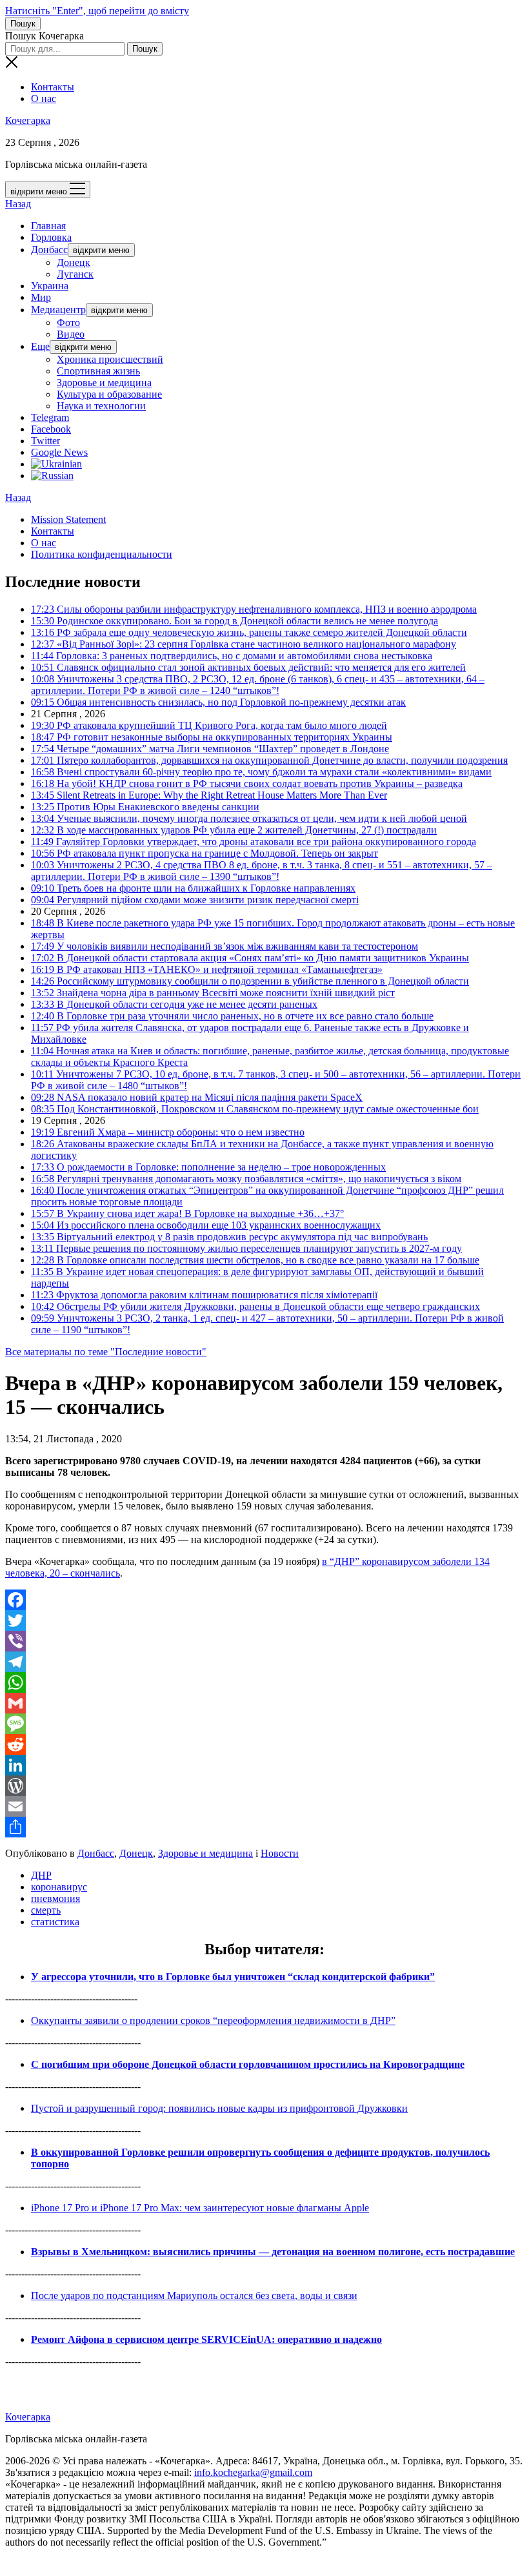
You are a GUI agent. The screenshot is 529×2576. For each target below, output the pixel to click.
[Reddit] (264, 1744)
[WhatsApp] (264, 1682)
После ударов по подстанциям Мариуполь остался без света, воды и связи (194, 2295)
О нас (44, 98)
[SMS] (264, 1724)
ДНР (41, 1875)
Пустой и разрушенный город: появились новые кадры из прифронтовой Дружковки (219, 2108)
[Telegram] (264, 1662)
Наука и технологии (101, 406)
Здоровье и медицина (104, 383)
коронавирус (59, 1887)
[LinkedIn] (264, 1765)
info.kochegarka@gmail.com (253, 2472)
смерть (46, 1910)
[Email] (264, 1806)
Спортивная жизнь (98, 371)
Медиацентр (58, 310)
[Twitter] (264, 1620)
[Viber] (264, 1641)
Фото (68, 322)
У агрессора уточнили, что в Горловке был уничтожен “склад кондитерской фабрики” (233, 1977)
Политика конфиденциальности (102, 554)
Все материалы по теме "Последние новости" (106, 1352)
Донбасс (49, 250)
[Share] (264, 1827)
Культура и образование (109, 394)
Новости (280, 1853)
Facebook (51, 429)
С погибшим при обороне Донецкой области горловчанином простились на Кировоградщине (248, 2064)
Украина (50, 286)
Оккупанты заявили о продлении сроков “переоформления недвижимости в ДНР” (213, 2020)
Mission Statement (68, 519)
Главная (48, 226)
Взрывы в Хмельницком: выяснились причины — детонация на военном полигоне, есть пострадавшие (273, 2252)
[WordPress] (264, 1786)
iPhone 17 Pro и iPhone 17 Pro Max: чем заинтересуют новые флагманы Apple (200, 2208)
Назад (18, 204)
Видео (71, 334)
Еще (40, 346)
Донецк (74, 262)
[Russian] (52, 475)
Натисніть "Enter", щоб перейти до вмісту (97, 11)
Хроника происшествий (110, 359)
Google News (59, 452)
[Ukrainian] (56, 464)
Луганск (75, 274)
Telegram (50, 417)
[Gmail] (264, 1703)
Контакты (53, 87)
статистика (55, 1922)
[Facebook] (264, 1600)
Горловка (51, 237)
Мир (41, 297)
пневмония (55, 1898)
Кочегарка (28, 120)
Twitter (45, 441)
